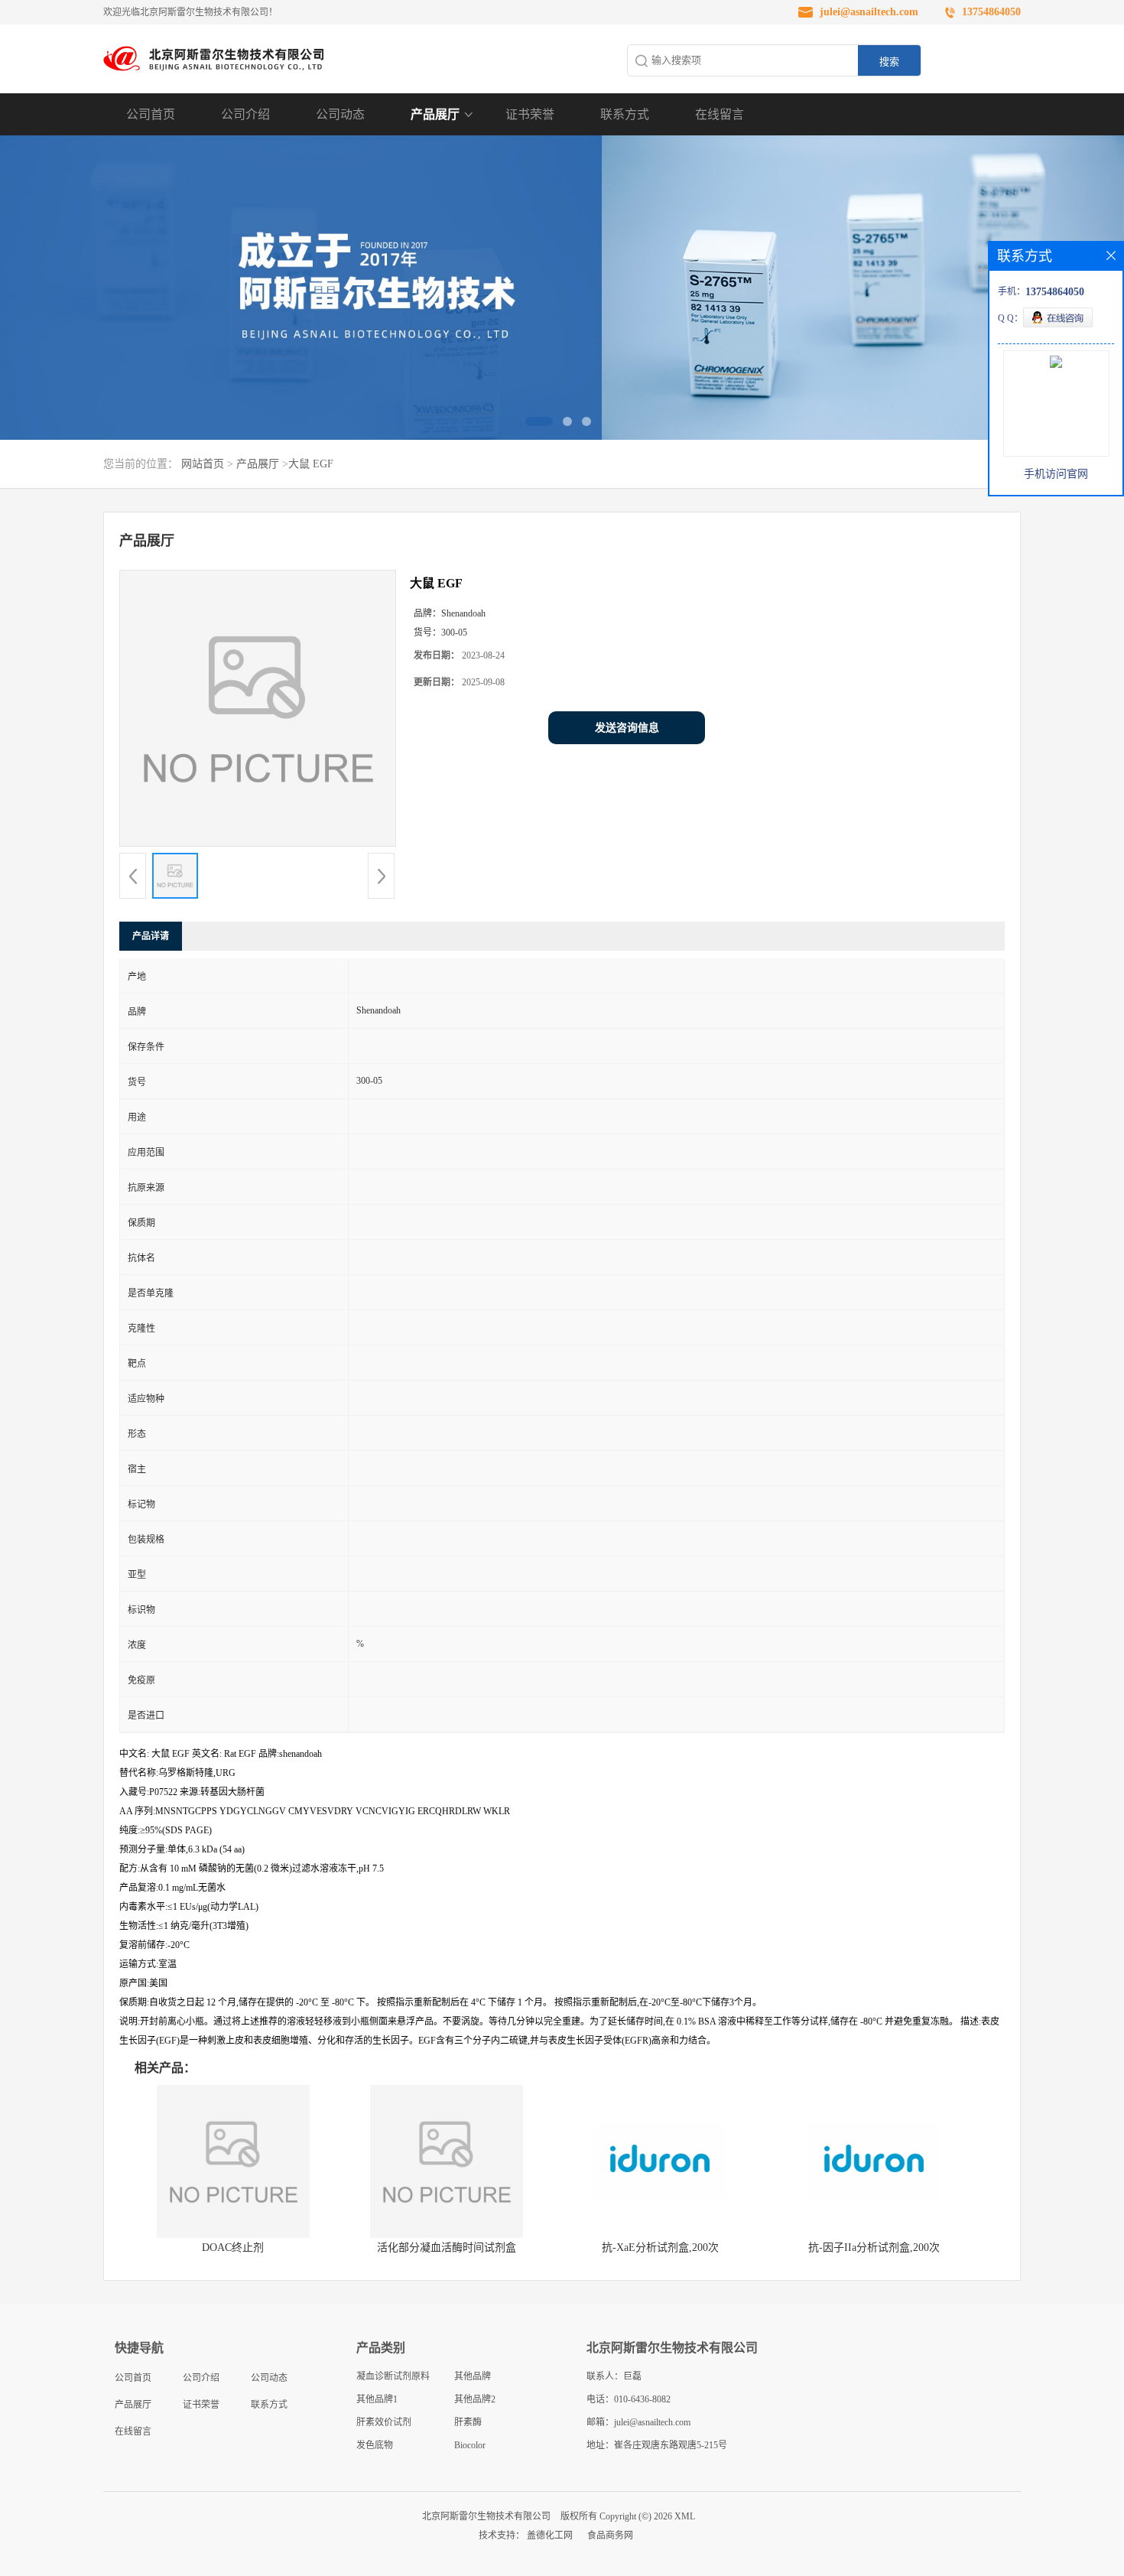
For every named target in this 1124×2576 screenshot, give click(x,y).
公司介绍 (245, 114)
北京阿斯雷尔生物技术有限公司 (486, 2516)
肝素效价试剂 (384, 2422)
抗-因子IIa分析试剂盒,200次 (874, 2247)
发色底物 (375, 2445)
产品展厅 (435, 114)
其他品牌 (473, 2376)
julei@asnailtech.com (869, 12)
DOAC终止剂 (233, 2247)
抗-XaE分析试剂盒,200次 (660, 2247)
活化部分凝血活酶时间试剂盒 (447, 2247)
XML (685, 2516)
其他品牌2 (475, 2399)
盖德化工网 (550, 2535)
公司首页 (151, 114)
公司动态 (340, 114)
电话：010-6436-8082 (629, 2399)
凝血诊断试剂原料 (393, 2376)
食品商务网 (610, 2535)
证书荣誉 (530, 114)
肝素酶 (468, 2422)
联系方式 (625, 114)
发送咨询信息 (627, 728)
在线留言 (720, 114)
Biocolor (470, 2445)
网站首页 (203, 464)
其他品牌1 (377, 2399)
